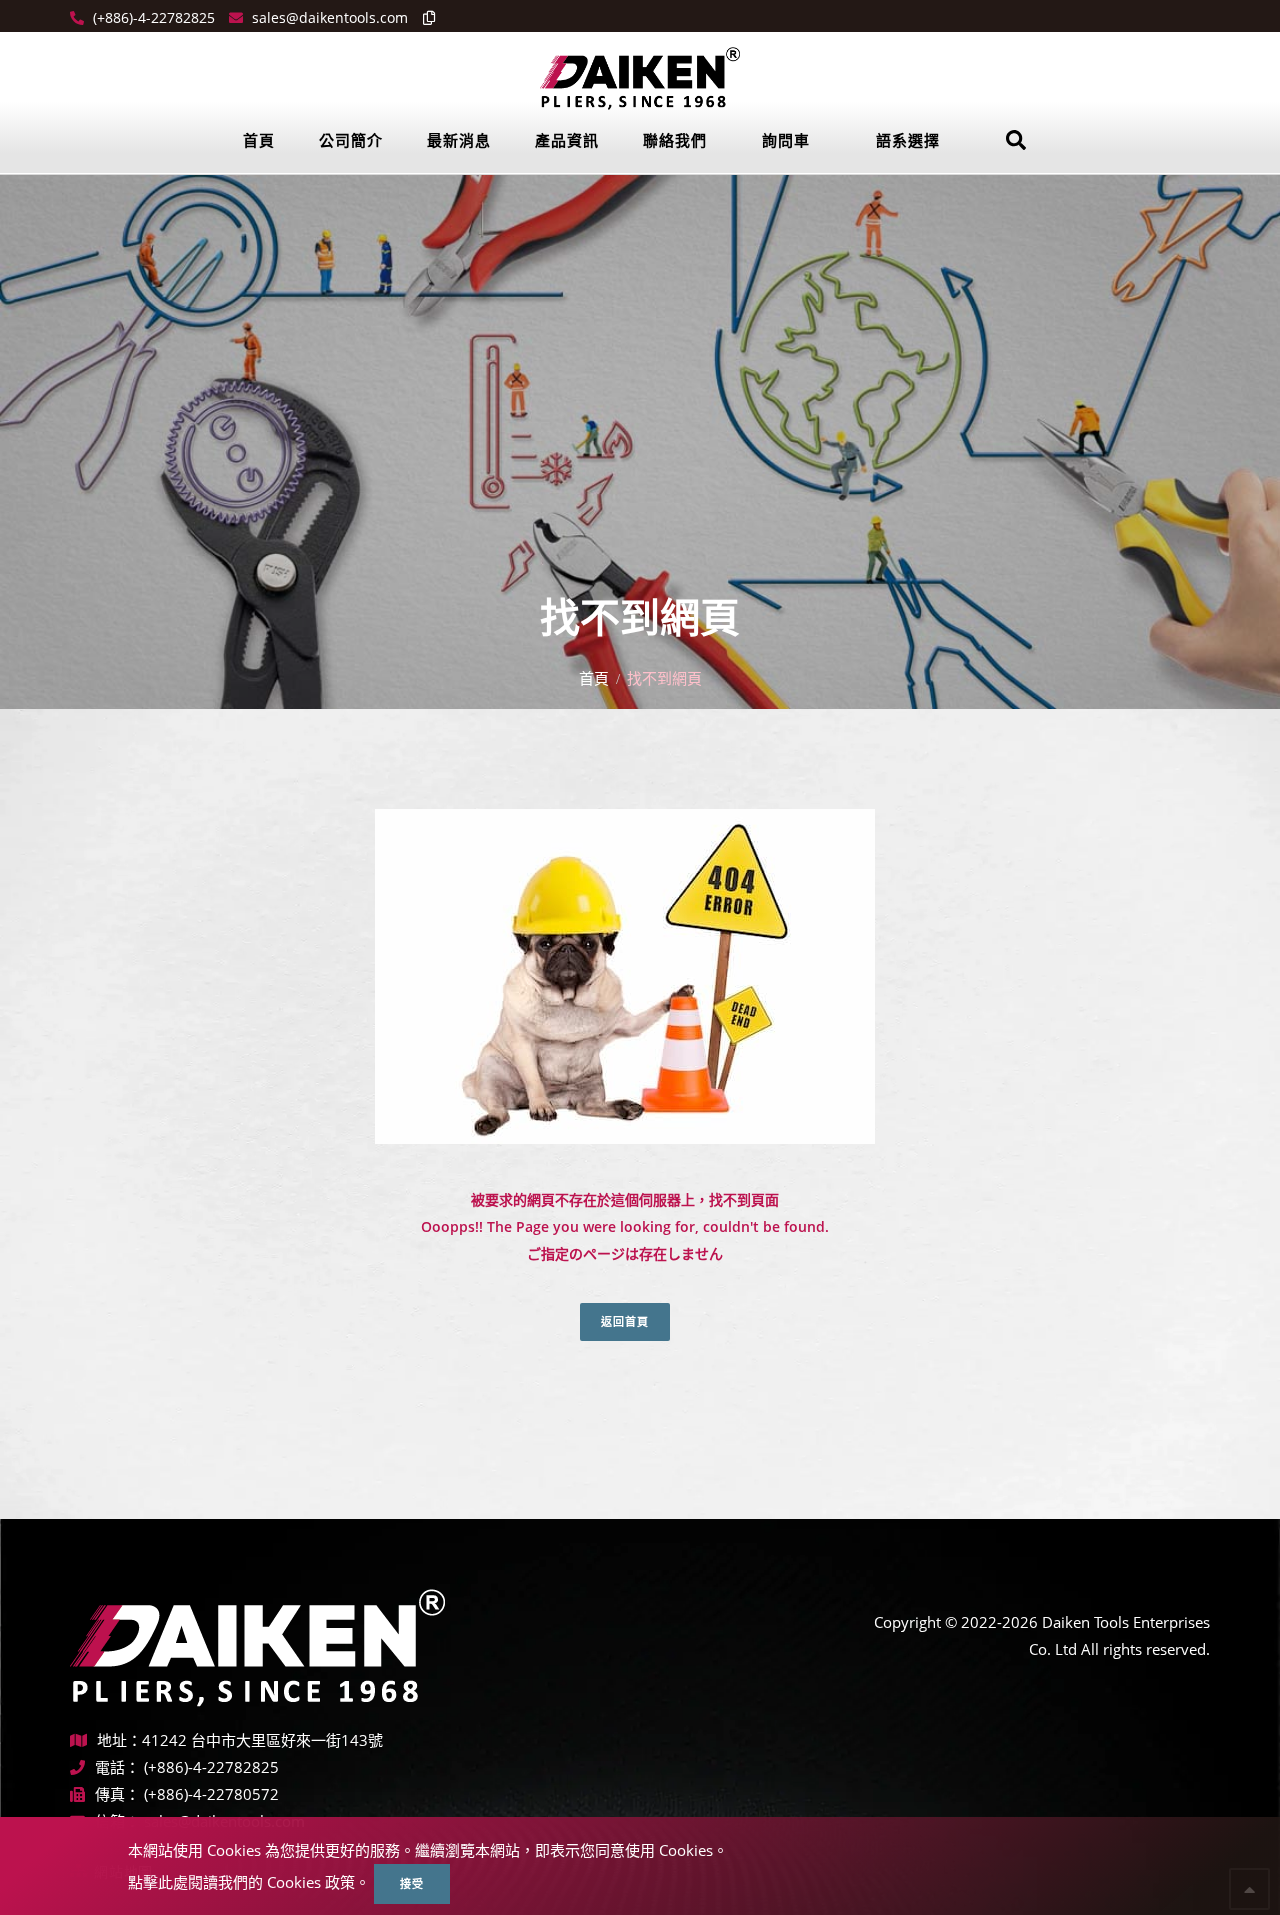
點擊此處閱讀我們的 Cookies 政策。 (249, 1882)
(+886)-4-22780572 (211, 1794)
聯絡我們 (675, 140)
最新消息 (459, 140)
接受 (412, 1883)
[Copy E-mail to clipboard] (424, 17)
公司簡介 (351, 140)
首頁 (259, 140)
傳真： (117, 1794)
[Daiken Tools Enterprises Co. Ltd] (640, 77)
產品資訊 (567, 140)
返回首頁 (625, 1321)
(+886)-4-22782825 (152, 17)
